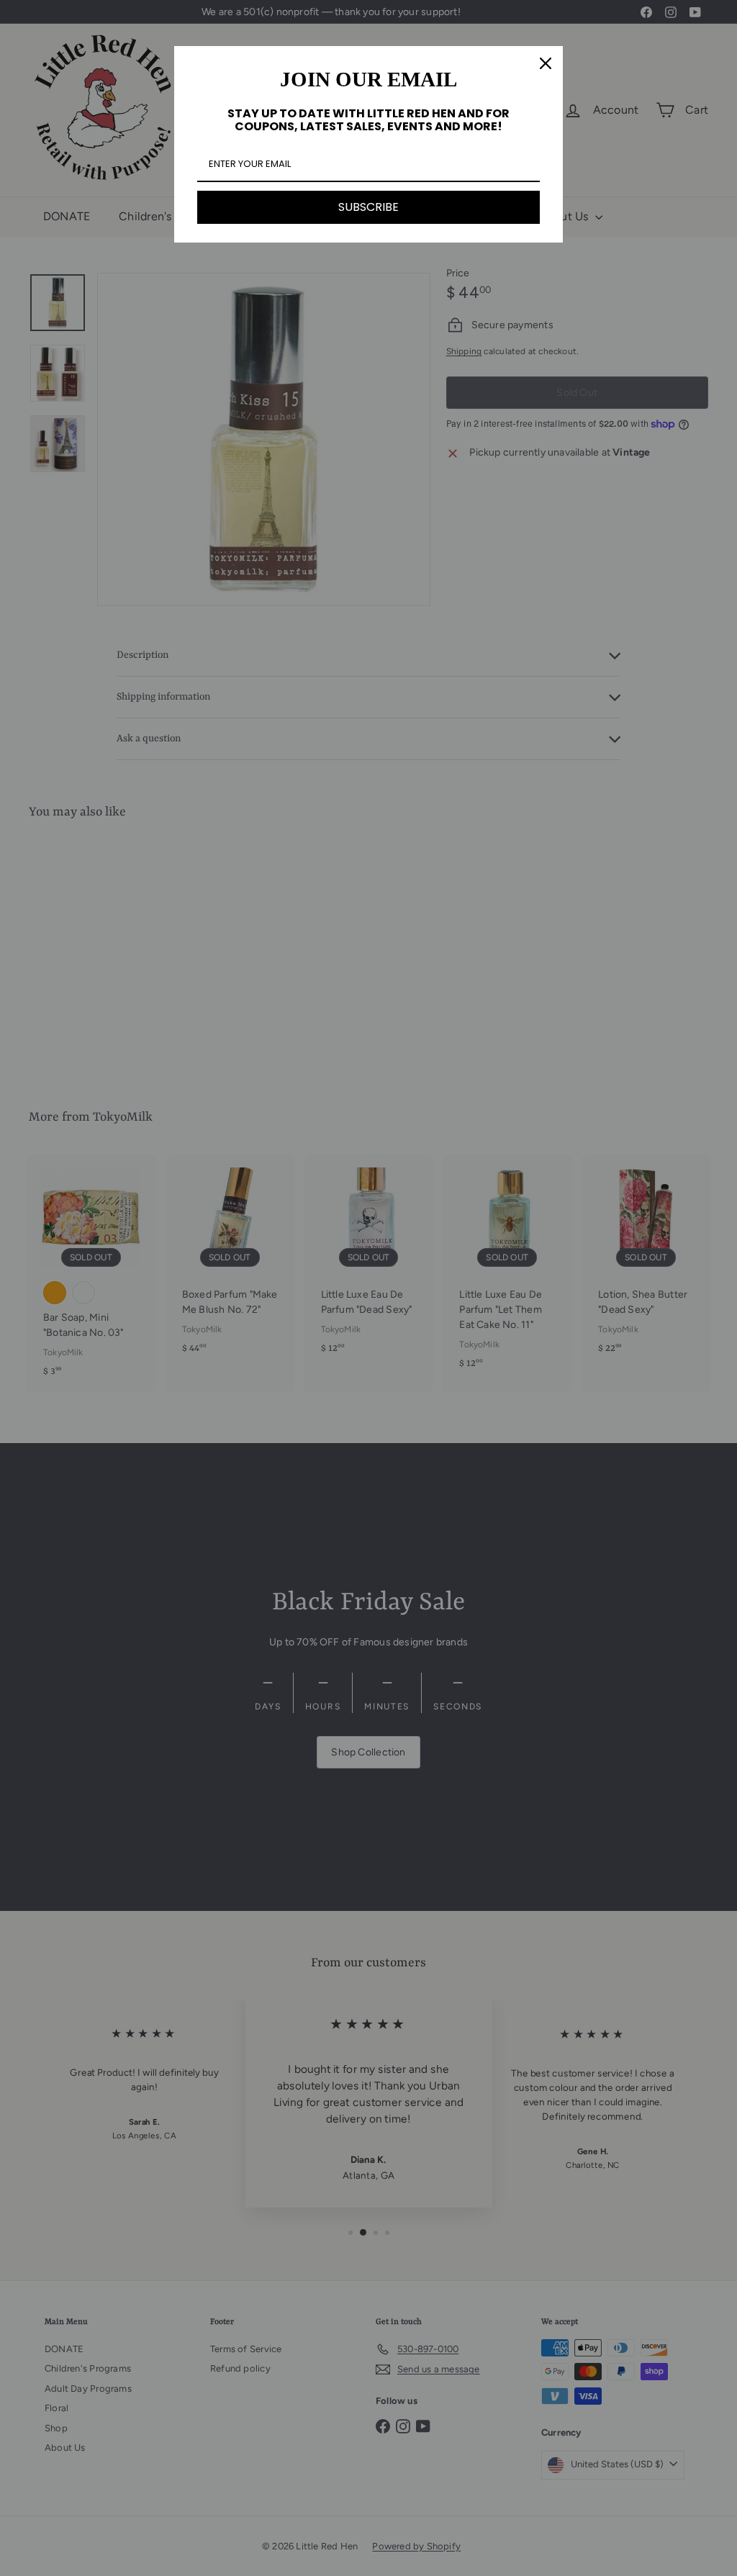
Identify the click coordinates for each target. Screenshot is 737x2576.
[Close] (546, 63)
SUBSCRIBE (368, 207)
